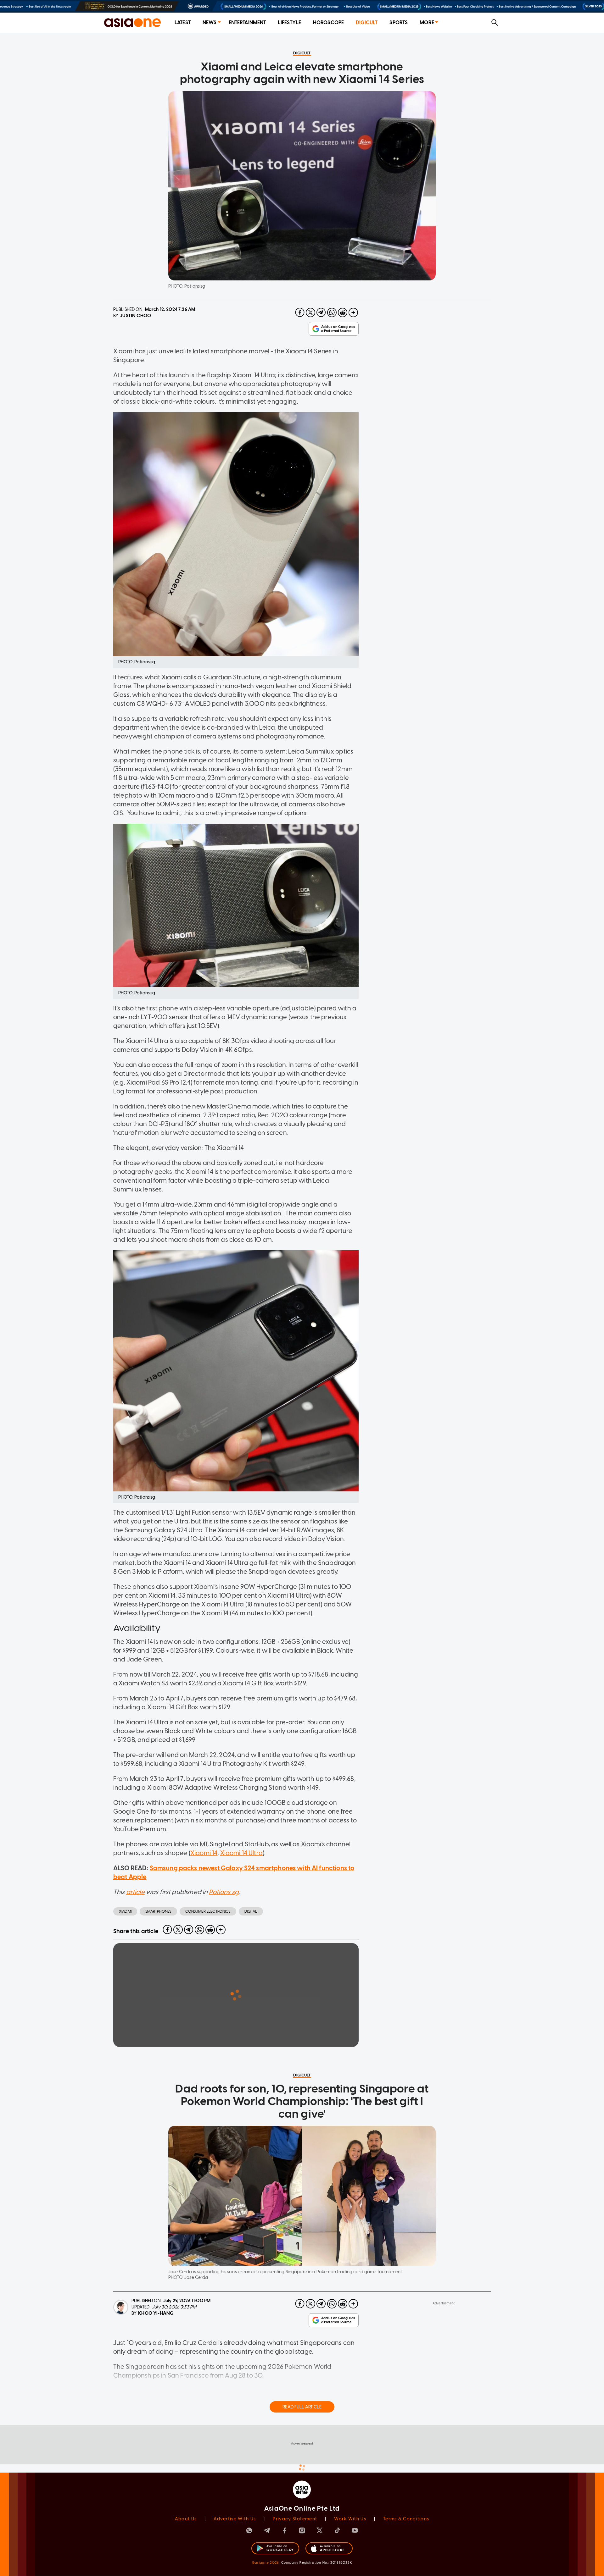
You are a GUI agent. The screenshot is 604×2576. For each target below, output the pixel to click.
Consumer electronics (208, 1911)
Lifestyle (289, 22)
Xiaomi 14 (204, 1853)
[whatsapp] (332, 312)
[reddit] (343, 312)
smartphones (158, 1911)
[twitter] (310, 312)
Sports (399, 22)
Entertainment (247, 22)
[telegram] (321, 312)
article (135, 1892)
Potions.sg (224, 1892)
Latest (183, 22)
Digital (251, 1911)
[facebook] (300, 312)
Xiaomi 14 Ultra (241, 1853)
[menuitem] (183, 23)
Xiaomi (125, 1911)
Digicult (367, 22)
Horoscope (328, 22)
